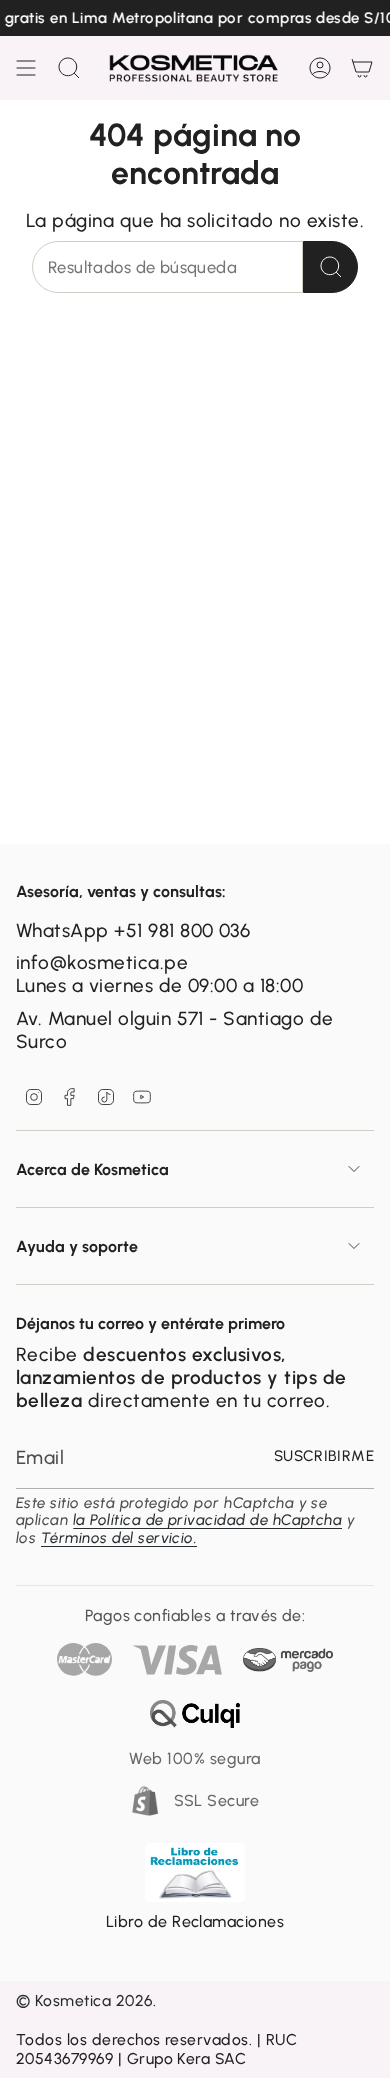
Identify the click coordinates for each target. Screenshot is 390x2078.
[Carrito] (362, 68)
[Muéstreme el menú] (26, 68)
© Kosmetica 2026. (86, 2000)
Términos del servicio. (119, 1538)
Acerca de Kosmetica (92, 1169)
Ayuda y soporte (77, 1246)
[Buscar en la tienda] (330, 267)
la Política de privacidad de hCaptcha (208, 1520)
